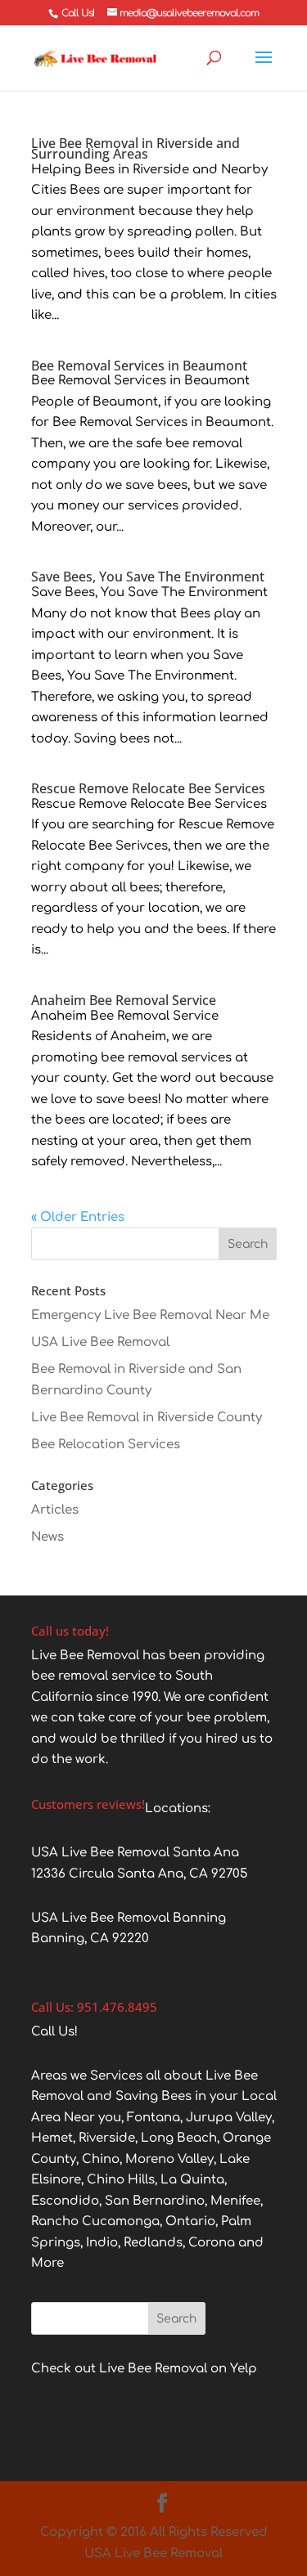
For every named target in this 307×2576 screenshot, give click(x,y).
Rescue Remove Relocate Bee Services (148, 788)
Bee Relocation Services (106, 1445)
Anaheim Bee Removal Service (124, 1000)
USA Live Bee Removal (100, 1342)
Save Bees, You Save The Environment (148, 577)
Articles (55, 1510)
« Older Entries (78, 1217)
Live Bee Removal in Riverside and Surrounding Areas (135, 148)
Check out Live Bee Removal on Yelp (144, 2369)
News (47, 1537)
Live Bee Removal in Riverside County (147, 1418)
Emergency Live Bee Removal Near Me (150, 1315)
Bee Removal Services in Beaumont (139, 366)
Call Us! (78, 13)
